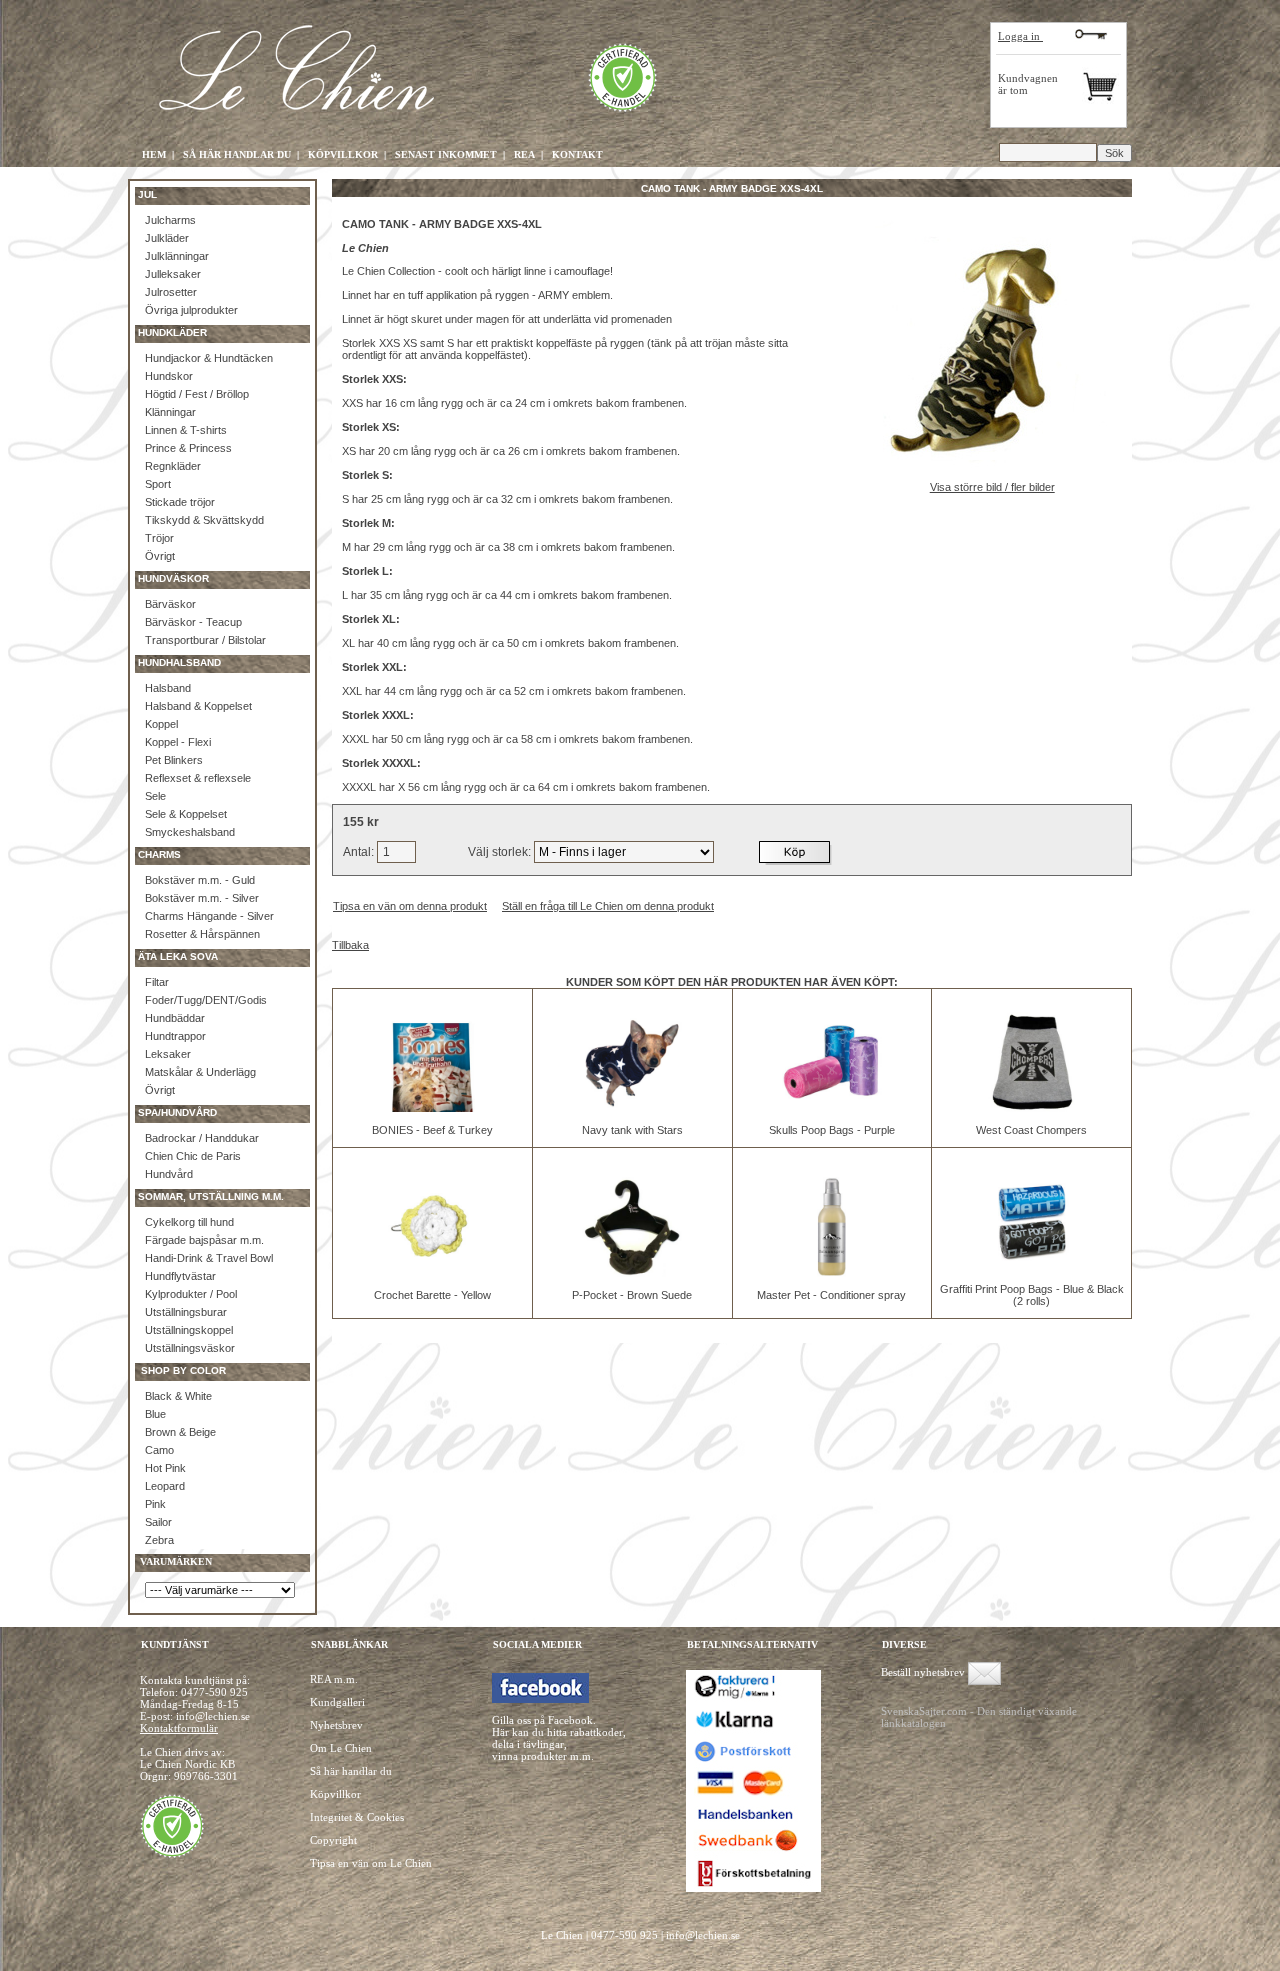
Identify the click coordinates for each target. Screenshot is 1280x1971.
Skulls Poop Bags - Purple (832, 1130)
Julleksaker (173, 274)
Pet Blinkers (174, 760)
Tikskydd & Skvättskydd (204, 520)
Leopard (165, 1486)
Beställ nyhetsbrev (923, 1672)
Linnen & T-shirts (186, 430)
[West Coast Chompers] (1032, 1108)
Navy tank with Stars (632, 1130)
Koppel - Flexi (178, 742)
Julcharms (170, 220)
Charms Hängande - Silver (209, 916)
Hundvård (169, 1174)
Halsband (168, 688)
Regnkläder (173, 466)
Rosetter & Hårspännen (202, 934)
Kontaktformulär (179, 1728)
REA (524, 154)
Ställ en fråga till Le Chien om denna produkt (608, 906)
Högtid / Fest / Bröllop (197, 394)
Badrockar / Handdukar (202, 1138)
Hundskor (169, 376)
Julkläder (167, 238)
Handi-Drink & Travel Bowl (209, 1258)
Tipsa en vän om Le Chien (371, 1863)
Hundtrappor (175, 1036)
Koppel (161, 724)
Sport (158, 484)
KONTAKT (577, 154)
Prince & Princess (188, 448)
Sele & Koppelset (186, 814)
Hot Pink (165, 1468)
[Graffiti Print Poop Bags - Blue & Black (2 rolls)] (1032, 1267)
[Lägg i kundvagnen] (796, 852)
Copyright (333, 1840)
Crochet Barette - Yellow (432, 1295)
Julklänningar (177, 256)
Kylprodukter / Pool (191, 1294)
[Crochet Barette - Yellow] (432, 1273)
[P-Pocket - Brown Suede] (632, 1273)
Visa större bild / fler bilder (992, 487)
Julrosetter (171, 292)
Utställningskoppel (189, 1330)
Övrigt (160, 556)
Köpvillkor (335, 1794)
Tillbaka (350, 945)
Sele (155, 796)
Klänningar (170, 412)
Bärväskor (170, 604)
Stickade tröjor (180, 502)
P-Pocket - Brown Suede (632, 1295)
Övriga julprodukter (191, 310)
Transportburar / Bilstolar (205, 640)
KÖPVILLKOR (343, 154)
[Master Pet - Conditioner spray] (832, 1273)
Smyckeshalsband (190, 832)
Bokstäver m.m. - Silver (202, 898)
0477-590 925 (214, 1692)
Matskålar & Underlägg (200, 1072)
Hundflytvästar (180, 1276)
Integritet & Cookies (357, 1817)
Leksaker (168, 1054)
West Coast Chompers (1031, 1130)
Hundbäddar (175, 1018)
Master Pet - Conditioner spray (831, 1295)
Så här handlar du (351, 1771)
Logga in (1020, 36)
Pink (155, 1504)
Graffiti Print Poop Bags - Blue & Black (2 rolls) (1032, 1295)
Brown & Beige (180, 1432)
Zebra (159, 1540)
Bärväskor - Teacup (193, 622)
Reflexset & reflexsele (198, 778)
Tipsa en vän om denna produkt (410, 906)
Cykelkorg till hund (189, 1222)
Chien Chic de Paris (193, 1156)
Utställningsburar (186, 1312)
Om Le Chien (341, 1748)
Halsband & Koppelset (198, 706)
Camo (159, 1450)
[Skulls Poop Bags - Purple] (832, 1108)
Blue (155, 1414)
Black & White (178, 1396)
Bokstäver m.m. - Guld (200, 880)
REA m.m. (334, 1679)
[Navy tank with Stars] (632, 1108)
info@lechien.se (703, 1935)
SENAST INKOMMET (446, 154)
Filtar (157, 982)
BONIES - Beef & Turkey (432, 1130)
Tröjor (159, 538)
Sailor (158, 1522)
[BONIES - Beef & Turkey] (432, 1108)
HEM (154, 154)
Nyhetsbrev (336, 1725)
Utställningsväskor (190, 1348)
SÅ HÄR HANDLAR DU (237, 154)
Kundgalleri (337, 1702)
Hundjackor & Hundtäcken (209, 358)
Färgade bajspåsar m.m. (204, 1240)
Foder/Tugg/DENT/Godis (206, 1000)
